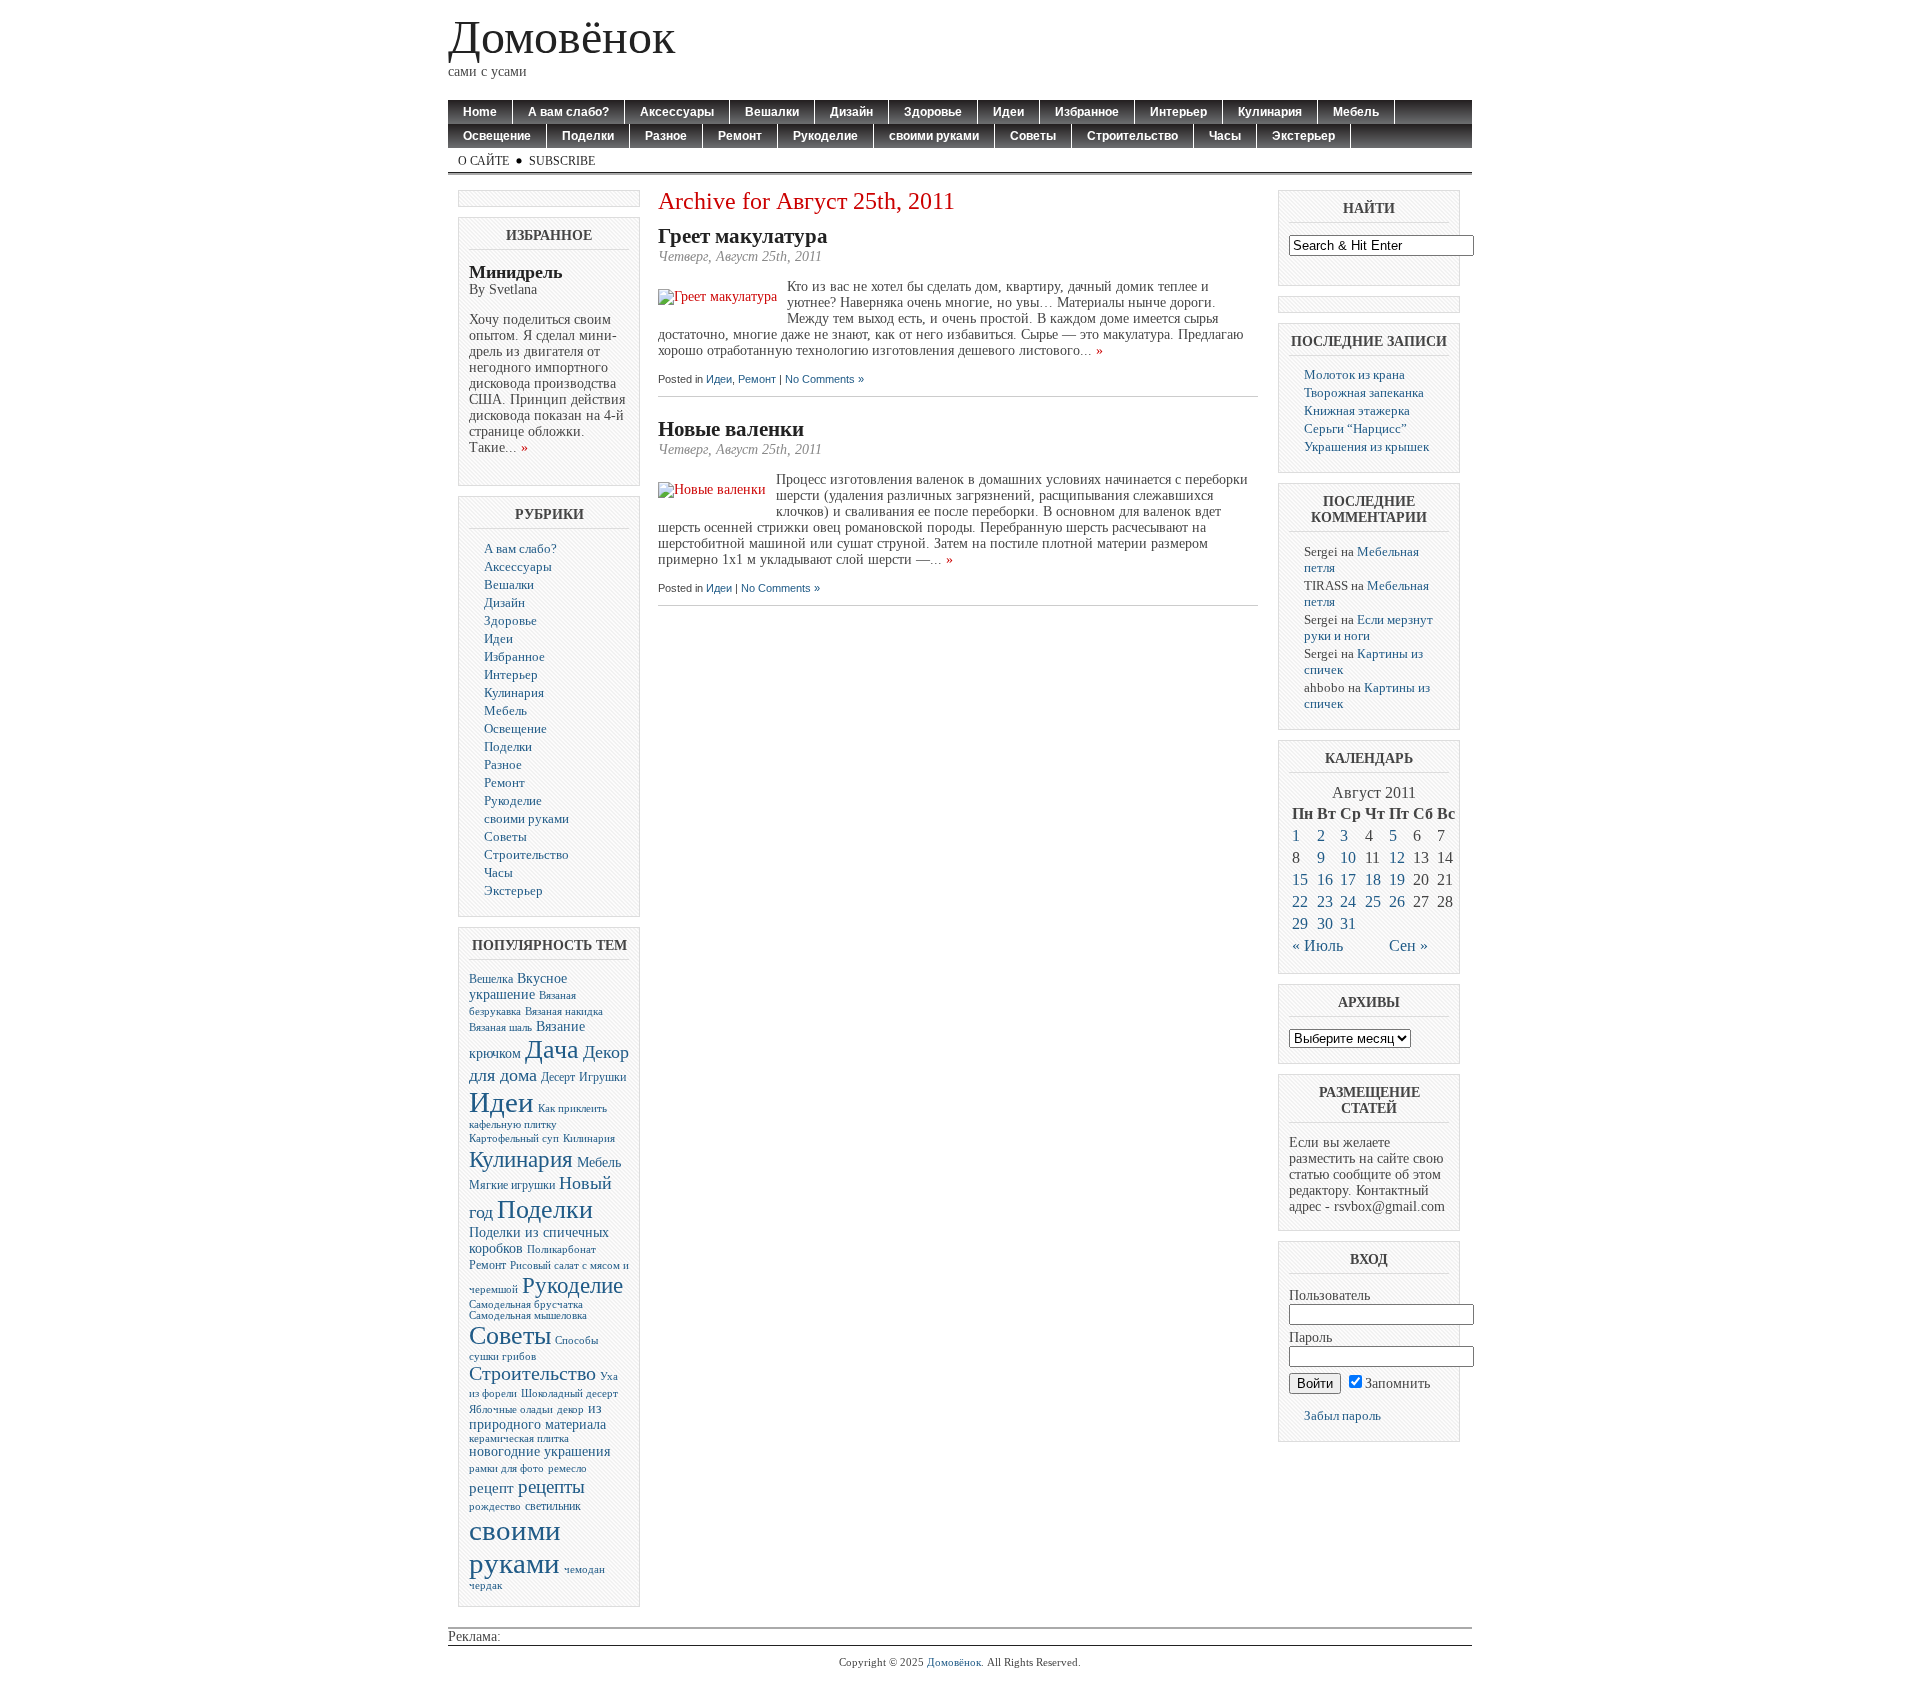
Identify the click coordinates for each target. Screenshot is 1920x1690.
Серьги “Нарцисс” (1355, 428)
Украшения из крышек (1366, 446)
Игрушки (602, 1077)
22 (1300, 901)
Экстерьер (1303, 136)
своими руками (934, 136)
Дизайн (851, 112)
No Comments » (824, 379)
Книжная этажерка (1357, 410)
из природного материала (537, 1416)
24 (1348, 901)
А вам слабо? (568, 112)
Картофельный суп (514, 1138)
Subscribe (562, 161)
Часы (1225, 136)
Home (480, 112)
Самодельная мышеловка (528, 1315)
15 (1300, 879)
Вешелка (491, 979)
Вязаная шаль (500, 1027)
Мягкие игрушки (512, 1185)
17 (1348, 879)
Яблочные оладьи (511, 1409)
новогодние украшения (539, 1451)
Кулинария (1270, 112)
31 (1348, 923)
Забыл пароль (1342, 1415)
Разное (666, 136)
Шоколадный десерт (569, 1393)
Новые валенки (731, 429)
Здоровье (933, 112)
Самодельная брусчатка (526, 1304)
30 (1325, 923)
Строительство (1132, 136)
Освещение (497, 136)
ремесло (567, 1468)
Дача (552, 1049)
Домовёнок (561, 36)
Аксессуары (677, 112)
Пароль (1310, 1337)
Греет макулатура (743, 236)
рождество (495, 1506)
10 (1348, 857)
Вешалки (772, 112)
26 (1397, 901)
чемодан (584, 1569)
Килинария (589, 1138)
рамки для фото (506, 1468)
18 (1373, 879)
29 (1300, 923)
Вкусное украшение (518, 986)
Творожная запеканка (1364, 392)
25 (1373, 901)
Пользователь (1329, 1295)
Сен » (1408, 945)
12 (1397, 857)
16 (1325, 879)
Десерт (558, 1077)
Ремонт (740, 136)
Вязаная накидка (564, 1011)
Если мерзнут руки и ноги (1368, 627)
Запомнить (1397, 1383)
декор (570, 1409)
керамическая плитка (519, 1438)
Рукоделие (825, 136)
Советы (1033, 136)
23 (1325, 901)
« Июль (1317, 945)
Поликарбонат (561, 1249)
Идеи (1008, 112)
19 (1397, 879)
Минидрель (516, 272)
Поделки (588, 136)
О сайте (483, 161)
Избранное (1087, 112)
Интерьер (1178, 112)
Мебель (1356, 112)
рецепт (491, 1487)
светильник (553, 1506)
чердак (485, 1585)
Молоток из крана (1354, 374)
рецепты (551, 1486)
